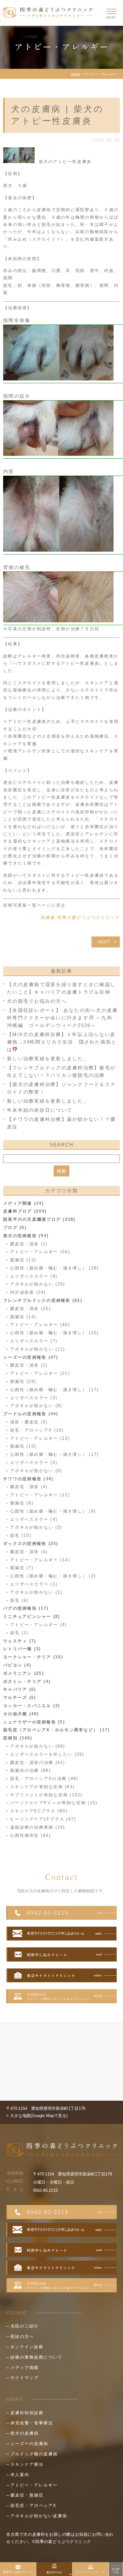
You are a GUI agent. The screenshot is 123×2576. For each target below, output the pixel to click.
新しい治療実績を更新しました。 (48, 1059)
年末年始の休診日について (40, 1110)
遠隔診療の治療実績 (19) (38, 1827)
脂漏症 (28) (23, 1381)
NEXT (104, 942)
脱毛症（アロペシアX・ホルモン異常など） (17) (56, 1730)
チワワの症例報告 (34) (28, 1479)
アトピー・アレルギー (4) (39, 1625)
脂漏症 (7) (22, 1568)
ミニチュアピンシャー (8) (32, 1616)
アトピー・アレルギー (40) (40, 1325)
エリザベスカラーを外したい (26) (47, 1754)
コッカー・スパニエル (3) (32, 1706)
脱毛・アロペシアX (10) (37, 1430)
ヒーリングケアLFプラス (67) (43, 1819)
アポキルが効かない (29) (38, 1284)
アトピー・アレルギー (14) (40, 1560)
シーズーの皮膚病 (29, 2444)
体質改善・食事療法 (32, 2423)
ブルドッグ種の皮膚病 (34, 2454)
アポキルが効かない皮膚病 (39, 2516)
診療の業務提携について (36, 2357)
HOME (76, 74)
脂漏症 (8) (22, 1503)
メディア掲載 (25, 2368)
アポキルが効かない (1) (36, 1592)
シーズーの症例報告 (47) (31, 1357)
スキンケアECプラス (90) (39, 1811)
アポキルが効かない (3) (36, 1527)
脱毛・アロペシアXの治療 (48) (44, 1779)
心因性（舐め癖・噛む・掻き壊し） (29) (54, 1268)
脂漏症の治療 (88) (30, 1770)
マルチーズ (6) (20, 1697)
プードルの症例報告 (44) (31, 1414)
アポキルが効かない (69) (38, 1746)
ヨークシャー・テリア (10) (33, 1657)
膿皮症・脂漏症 (27, 2495)
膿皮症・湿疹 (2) (29, 1365)
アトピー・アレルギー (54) (40, 1252)
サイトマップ (25, 2378)
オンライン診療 (27, 2347)
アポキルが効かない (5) (36, 1471)
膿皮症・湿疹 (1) (29, 1244)
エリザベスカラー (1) (34, 1584)
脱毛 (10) (21, 1535)
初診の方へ (22, 2336)
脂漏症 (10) (23, 1446)
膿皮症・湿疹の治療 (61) (38, 1763)
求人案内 (20, 2475)
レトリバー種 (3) (22, 1649)
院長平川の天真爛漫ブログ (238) (39, 1219)
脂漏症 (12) (23, 1260)
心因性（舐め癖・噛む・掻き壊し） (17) (54, 1390)
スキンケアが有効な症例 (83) (42, 1787)
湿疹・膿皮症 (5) (29, 1422)
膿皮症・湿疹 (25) (30, 1309)
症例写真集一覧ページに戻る (34, 905)
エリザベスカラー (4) (34, 1519)
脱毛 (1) (19, 1633)
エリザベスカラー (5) (34, 1463)
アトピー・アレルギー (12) (40, 1495)
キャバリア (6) (20, 1689)
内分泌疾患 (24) (28, 1292)
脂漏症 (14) (23, 1317)
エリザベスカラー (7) (34, 1341)
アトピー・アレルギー (34, 2485)
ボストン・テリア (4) (27, 1681)
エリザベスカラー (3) (34, 1398)
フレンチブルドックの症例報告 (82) (43, 1300)
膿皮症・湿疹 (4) (29, 1487)
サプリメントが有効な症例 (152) (46, 1795)
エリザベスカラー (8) (34, 1276)
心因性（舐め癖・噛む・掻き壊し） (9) (53, 1511)
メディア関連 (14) (23, 1203)
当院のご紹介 (25, 2326)
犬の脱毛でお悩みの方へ (37, 1001)
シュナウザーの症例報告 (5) (34, 1722)
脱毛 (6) (19, 1600)
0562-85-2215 (45, 2190)
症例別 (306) (18, 1738)
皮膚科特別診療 (27, 2413)
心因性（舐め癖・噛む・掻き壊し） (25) (54, 1333)
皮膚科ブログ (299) (25, 1211)
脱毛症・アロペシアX (33, 2505)
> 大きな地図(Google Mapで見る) (37, 2116)
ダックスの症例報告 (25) (31, 1544)
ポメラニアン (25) (23, 1673)
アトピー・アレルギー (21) (40, 1373)
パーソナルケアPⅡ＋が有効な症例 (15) (54, 1803)
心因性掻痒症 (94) (30, 1835)
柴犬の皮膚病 (25, 2433)
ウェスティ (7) (20, 1641)
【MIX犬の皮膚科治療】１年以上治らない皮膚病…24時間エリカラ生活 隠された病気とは (62, 1042)
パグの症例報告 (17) (26, 1608)
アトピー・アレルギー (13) (40, 1438)
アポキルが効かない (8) (36, 1406)
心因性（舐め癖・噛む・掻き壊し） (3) (53, 1576)
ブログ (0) (15, 1228)
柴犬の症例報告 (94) (26, 1236)
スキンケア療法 (27, 2464)
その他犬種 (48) (21, 1714)
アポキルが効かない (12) (38, 1349)
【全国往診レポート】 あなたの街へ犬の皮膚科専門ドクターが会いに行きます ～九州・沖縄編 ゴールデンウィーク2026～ (62, 1018)
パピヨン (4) (17, 1665)
